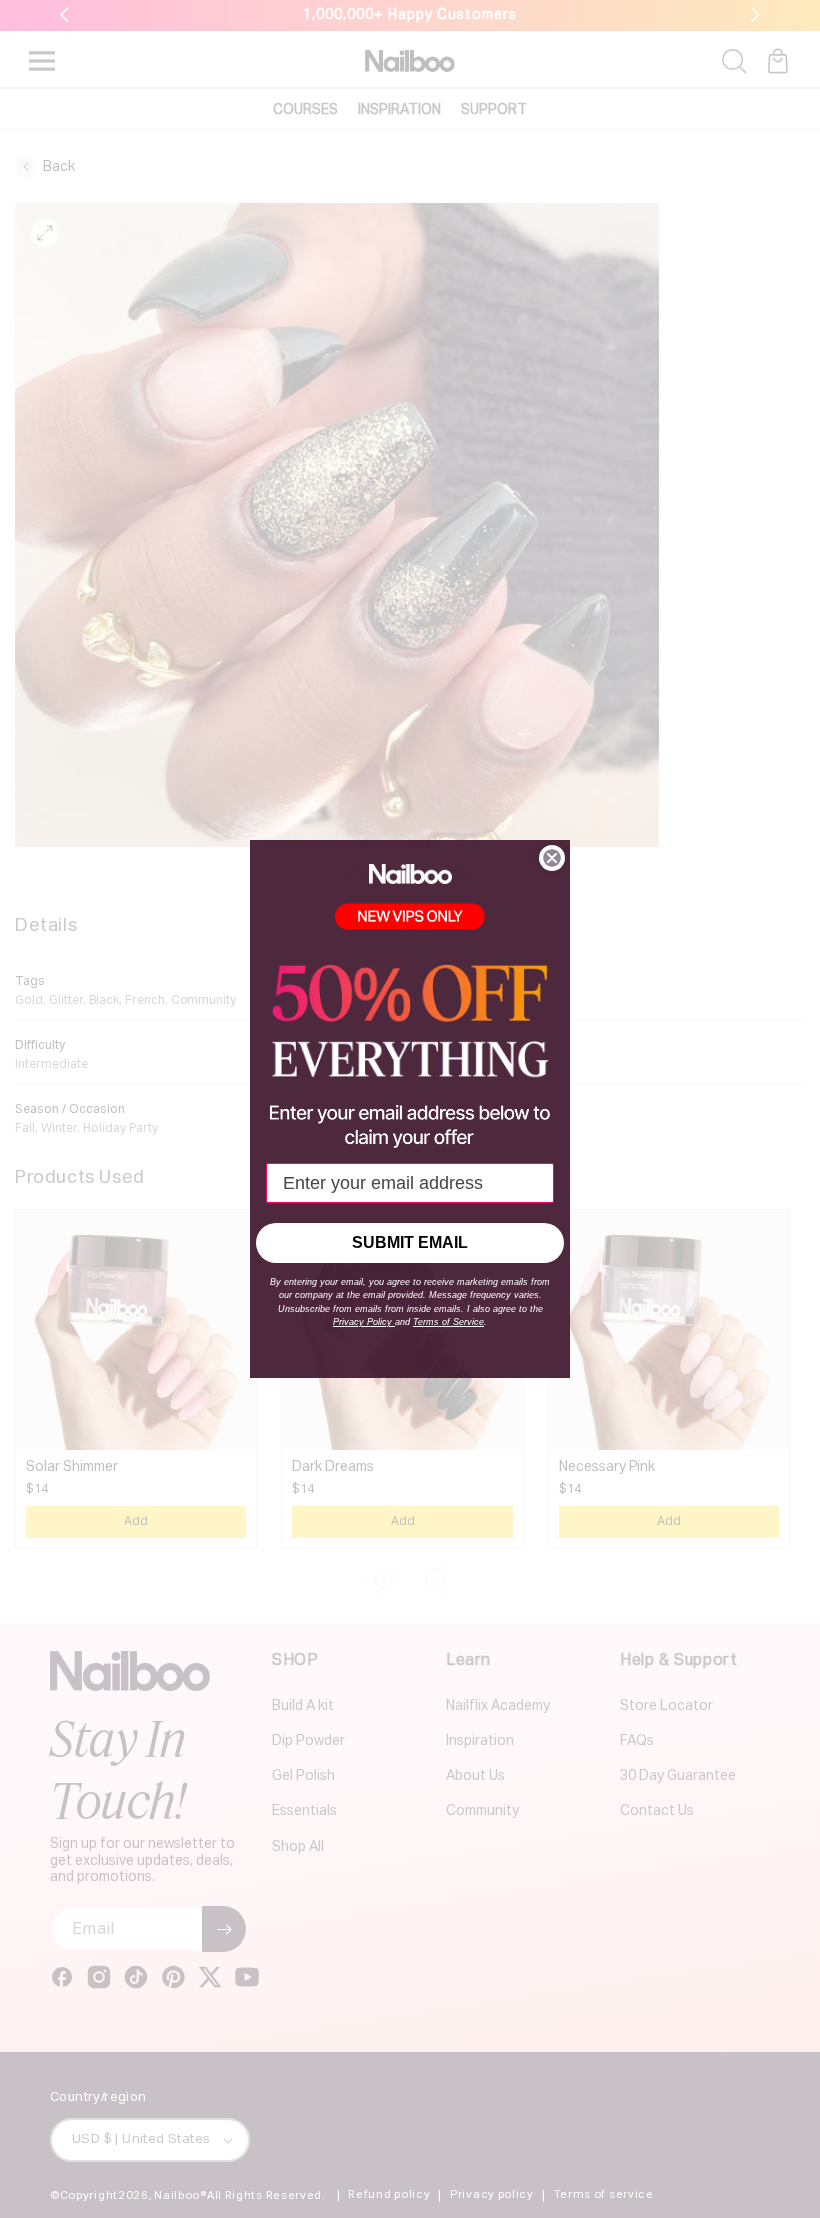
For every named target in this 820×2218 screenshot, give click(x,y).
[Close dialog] (552, 858)
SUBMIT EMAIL (410, 1242)
